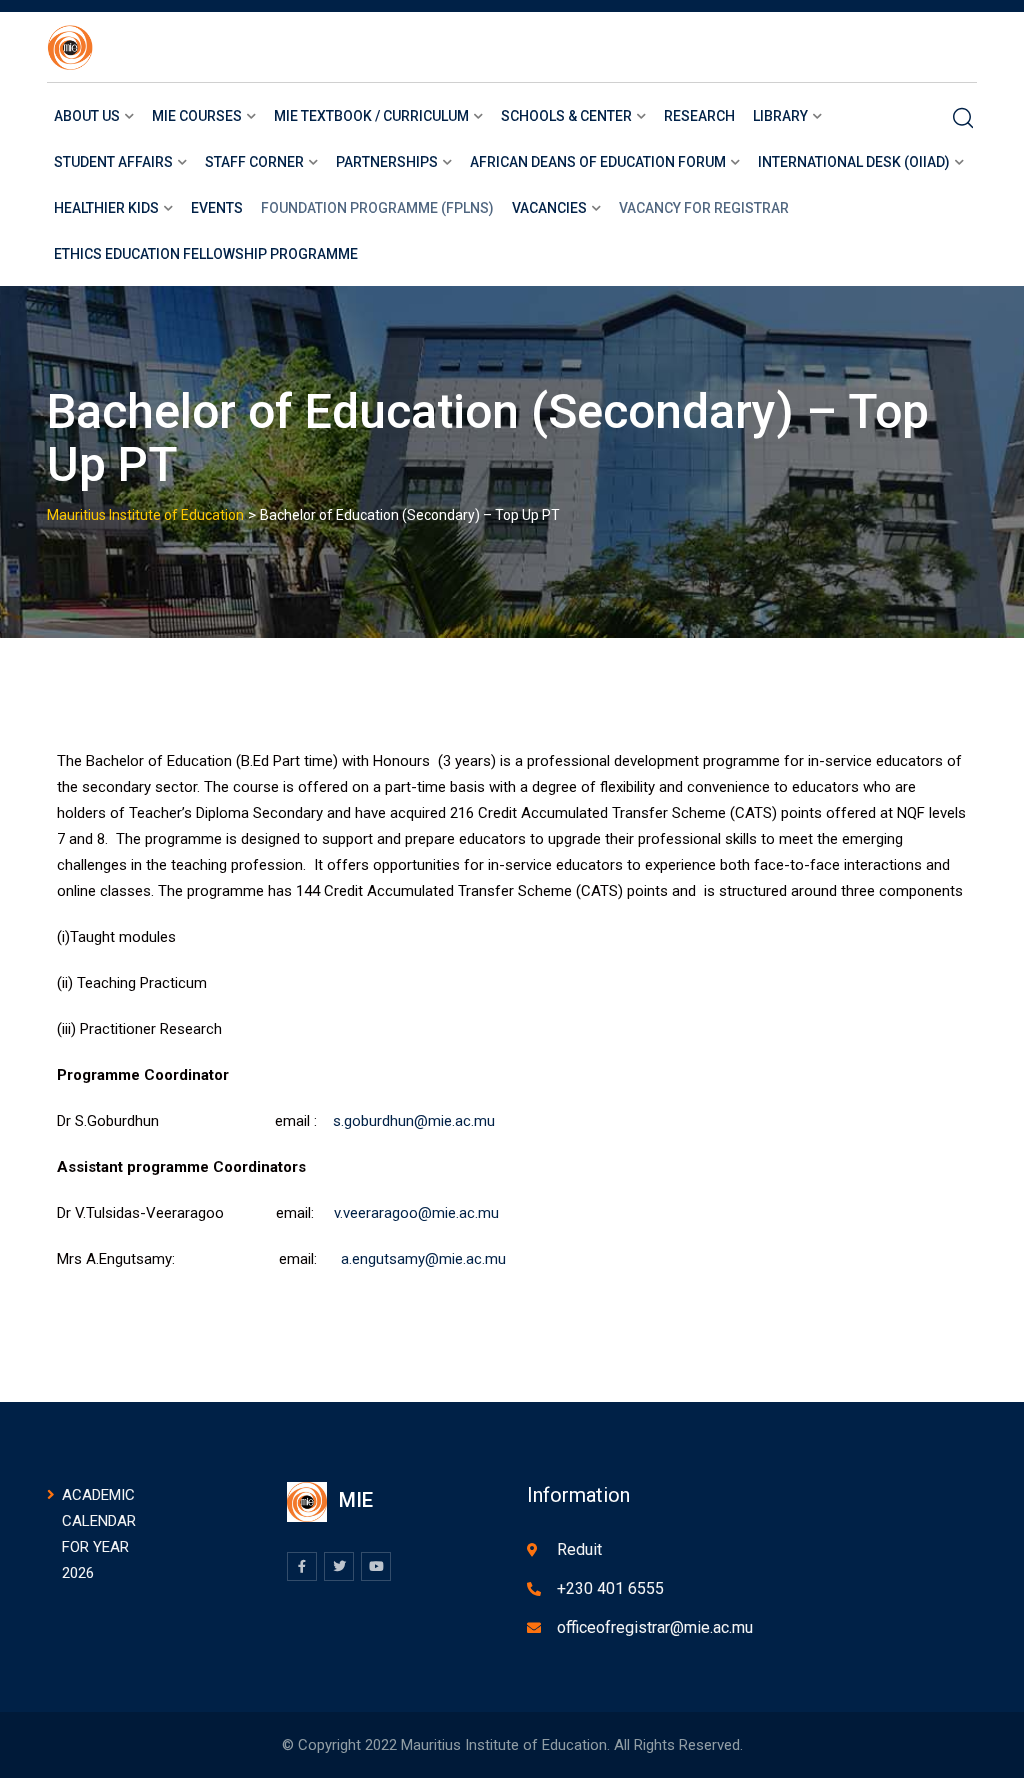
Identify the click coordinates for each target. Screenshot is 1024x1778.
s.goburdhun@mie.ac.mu (414, 1121)
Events (217, 208)
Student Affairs (113, 162)
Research (699, 116)
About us (87, 116)
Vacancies (549, 208)
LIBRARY (780, 116)
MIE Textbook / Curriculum (371, 116)
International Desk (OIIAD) (854, 162)
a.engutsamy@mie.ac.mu (423, 1259)
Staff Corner (254, 162)
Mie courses (197, 116)
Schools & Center (566, 116)
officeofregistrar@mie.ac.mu (655, 1627)
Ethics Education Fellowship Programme (206, 254)
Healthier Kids (106, 208)
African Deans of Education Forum (598, 162)
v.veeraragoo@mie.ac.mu (416, 1213)
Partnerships (387, 162)
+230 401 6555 (610, 1588)
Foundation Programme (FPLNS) (377, 208)
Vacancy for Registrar (704, 208)
